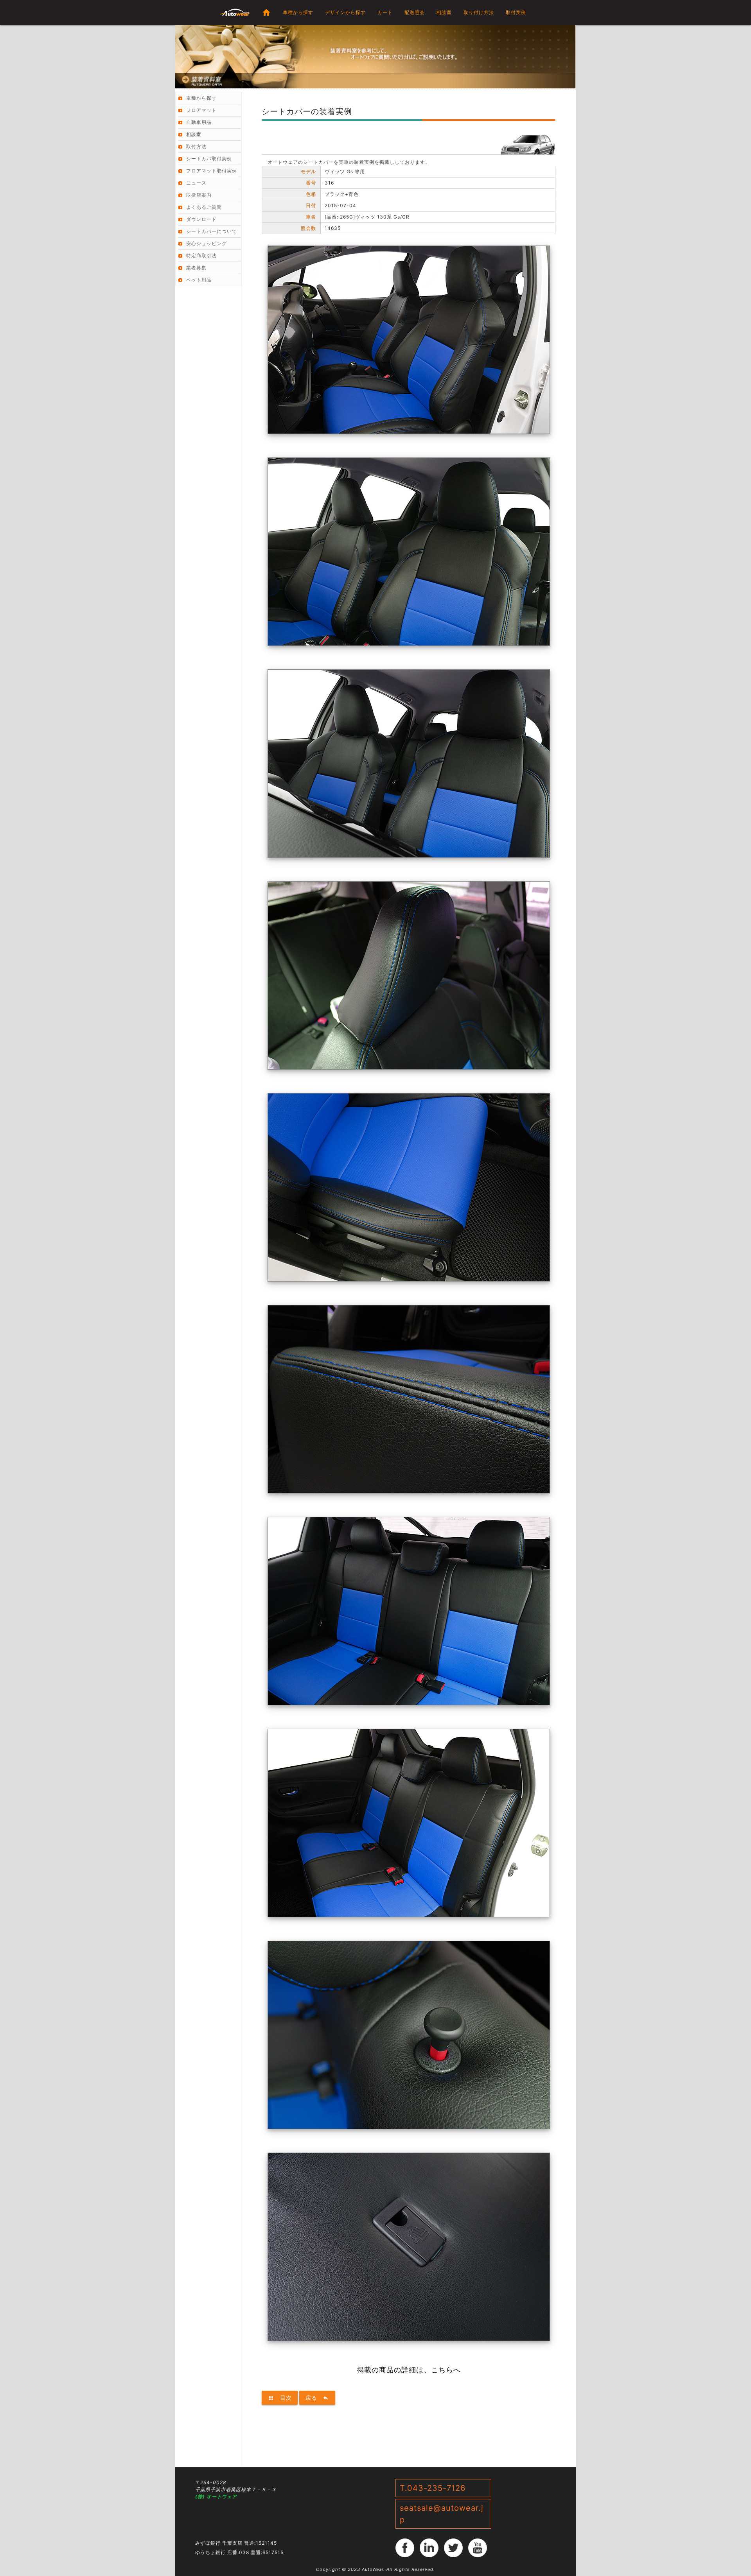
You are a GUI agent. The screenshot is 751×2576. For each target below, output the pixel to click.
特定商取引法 (201, 255)
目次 (280, 2398)
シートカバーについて (212, 231)
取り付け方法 (479, 12)
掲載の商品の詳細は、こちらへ (409, 2370)
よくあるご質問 (204, 207)
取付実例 (516, 12)
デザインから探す (345, 12)
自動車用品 (199, 122)
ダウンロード (201, 219)
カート (385, 12)
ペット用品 (199, 280)
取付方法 (196, 146)
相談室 (444, 12)
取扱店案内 (199, 195)
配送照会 (415, 12)
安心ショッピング (207, 243)
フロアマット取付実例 (212, 171)
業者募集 (196, 268)
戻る (317, 2398)
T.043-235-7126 (433, 2488)
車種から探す (298, 12)
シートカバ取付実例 (209, 159)
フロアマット (201, 110)
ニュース (196, 183)
